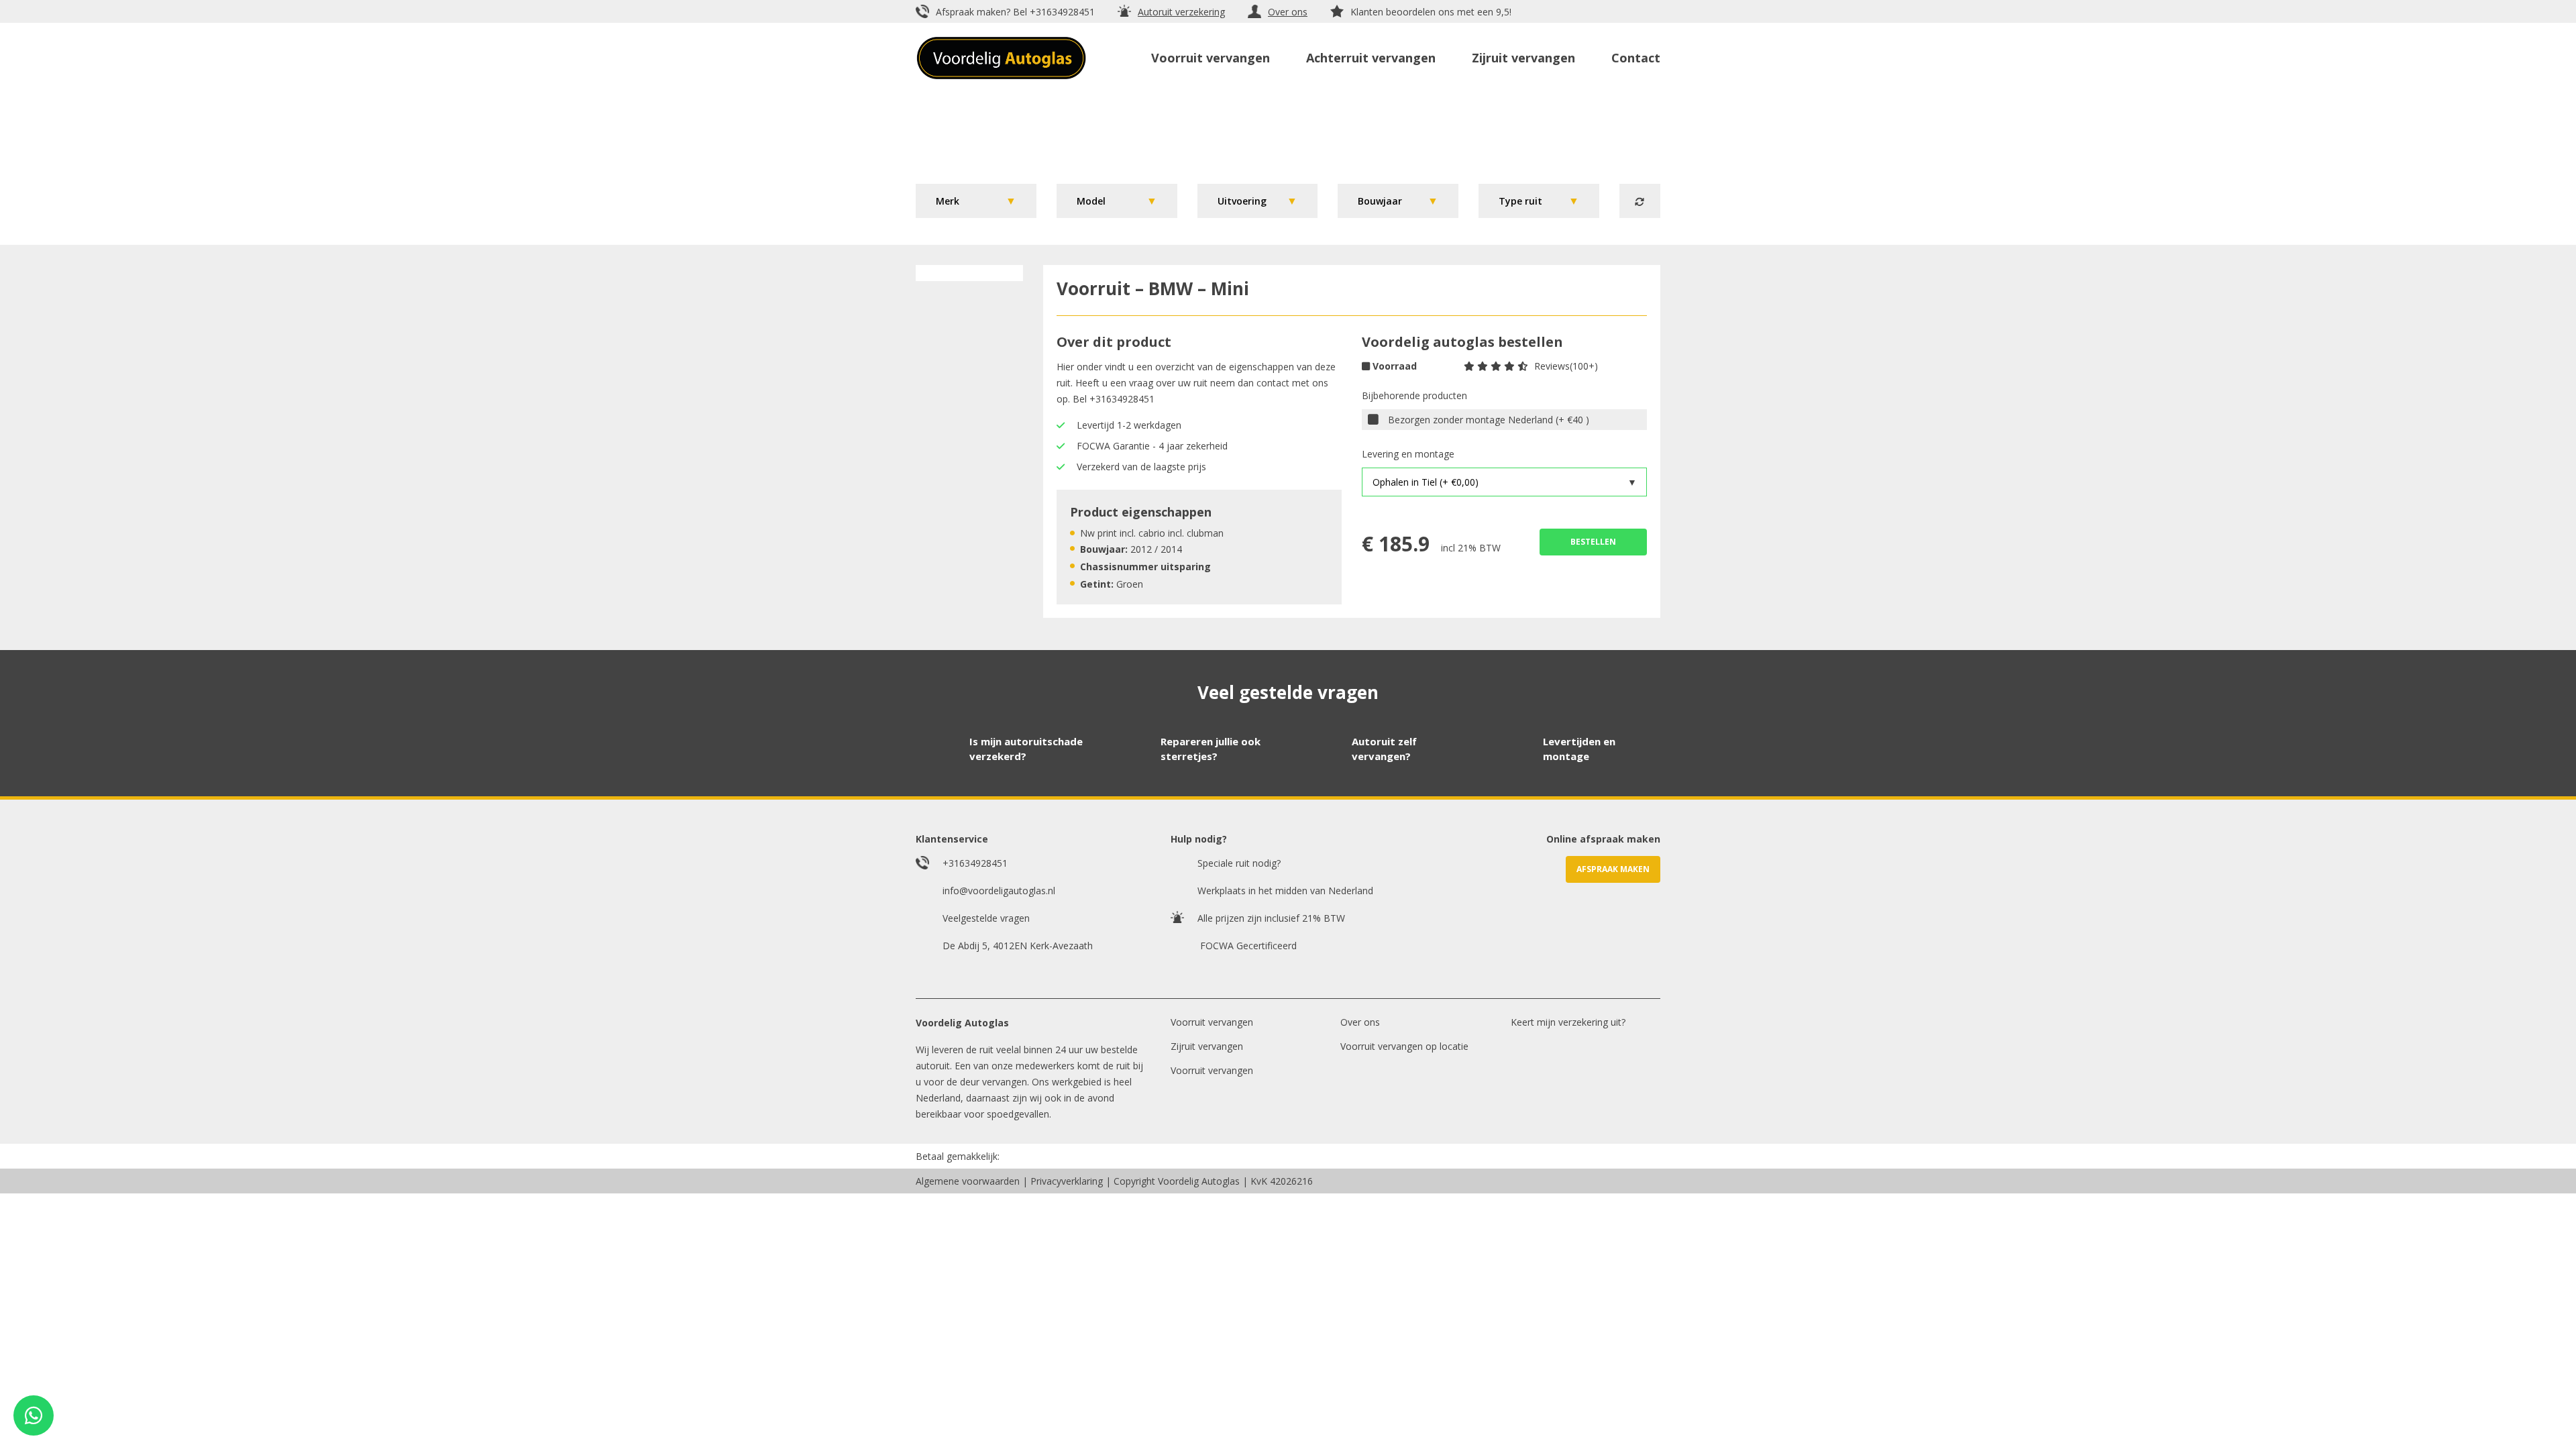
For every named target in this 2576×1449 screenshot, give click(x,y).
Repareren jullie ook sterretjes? (1211, 749)
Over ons (1288, 12)
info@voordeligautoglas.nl (999, 891)
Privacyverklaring (1067, 1181)
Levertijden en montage (1579, 749)
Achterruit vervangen (1371, 58)
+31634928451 (1062, 12)
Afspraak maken (1613, 869)
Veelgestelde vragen (986, 918)
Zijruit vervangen (1523, 58)
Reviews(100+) (1566, 366)
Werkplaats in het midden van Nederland (1285, 891)
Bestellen (1593, 542)
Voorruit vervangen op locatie (1404, 1046)
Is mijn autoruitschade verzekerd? (1026, 749)
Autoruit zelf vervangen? (1384, 749)
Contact (1636, 58)
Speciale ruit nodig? (1239, 863)
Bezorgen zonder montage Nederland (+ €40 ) (1489, 420)
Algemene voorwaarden (968, 1181)
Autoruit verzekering (1181, 12)
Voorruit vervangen (1211, 58)
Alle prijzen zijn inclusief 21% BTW (1271, 918)
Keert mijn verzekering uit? (1568, 1022)
